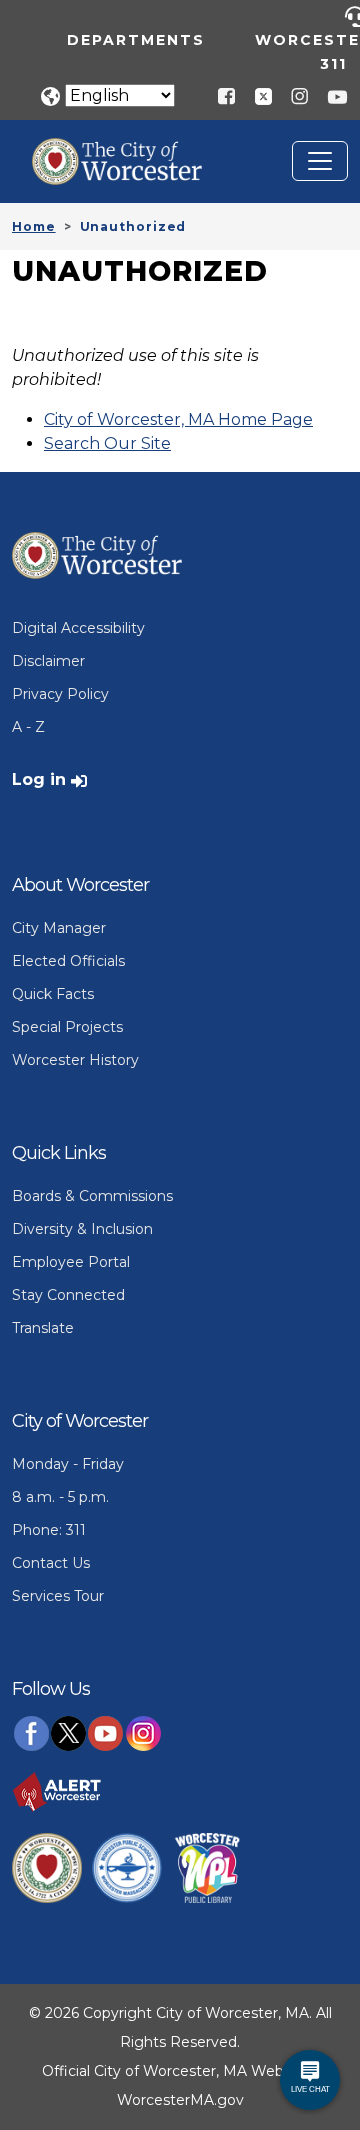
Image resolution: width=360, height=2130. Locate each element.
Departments (136, 40)
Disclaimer (48, 661)
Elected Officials (68, 961)
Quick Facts (53, 994)
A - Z (28, 727)
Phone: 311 (49, 1530)
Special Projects (67, 1027)
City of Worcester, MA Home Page (178, 419)
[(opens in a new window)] (256, 95)
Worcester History (75, 1060)
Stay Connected (68, 1295)
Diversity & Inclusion (82, 1229)
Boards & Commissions (92, 1196)
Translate (43, 1328)
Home (34, 226)
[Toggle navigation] (320, 161)
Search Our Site (107, 443)
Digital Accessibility (78, 628)
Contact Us (51, 1563)
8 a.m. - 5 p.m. (60, 1497)
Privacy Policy (60, 694)
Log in (39, 779)
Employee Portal (71, 1262)
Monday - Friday (68, 1464)
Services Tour (58, 1596)
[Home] (132, 153)
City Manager (59, 928)
